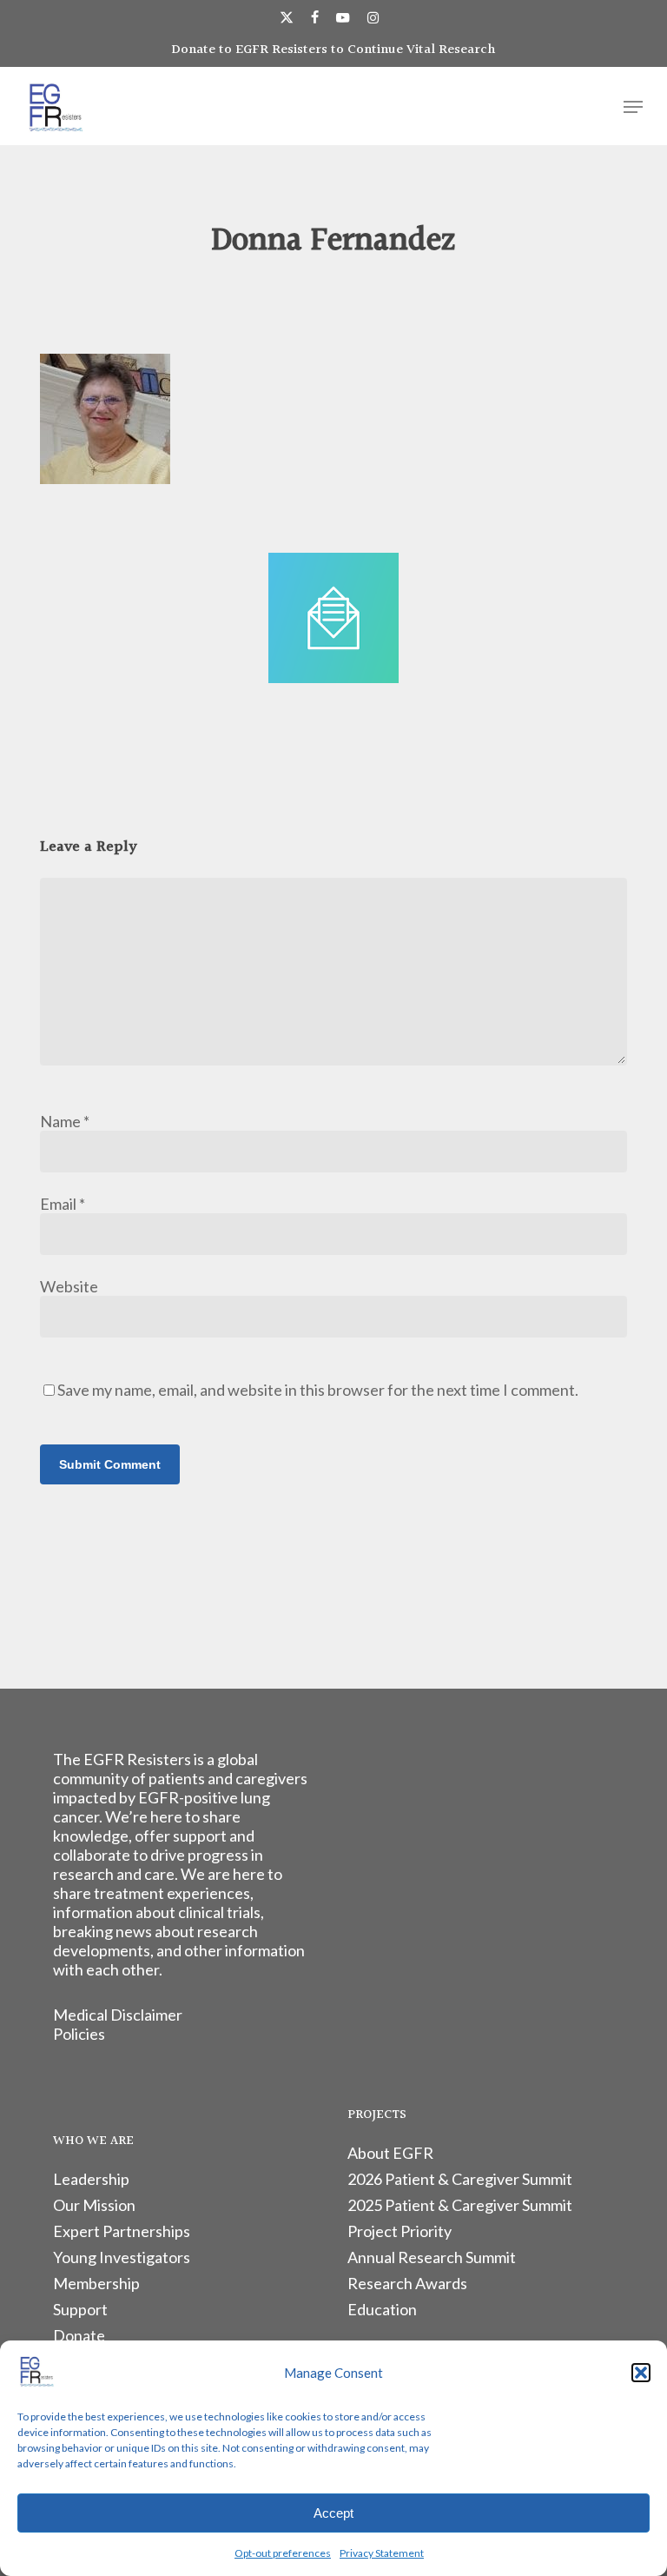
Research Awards (407, 2283)
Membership (96, 2283)
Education (382, 2309)
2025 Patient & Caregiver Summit (460, 2205)
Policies (79, 2034)
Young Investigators (122, 2257)
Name (65, 1121)
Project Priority (400, 2231)
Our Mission (94, 2205)
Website (69, 1286)
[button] (641, 2373)
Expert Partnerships (122, 2231)
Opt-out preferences (283, 2553)
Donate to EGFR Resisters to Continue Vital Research (333, 50)
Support (80, 2309)
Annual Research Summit (432, 2257)
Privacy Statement (382, 2553)
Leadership (91, 2179)
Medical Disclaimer (118, 2015)
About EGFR (390, 2153)
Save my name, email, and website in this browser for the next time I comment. (318, 1390)
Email (63, 1204)
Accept (333, 2513)
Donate (79, 2335)
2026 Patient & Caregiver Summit (460, 2179)
